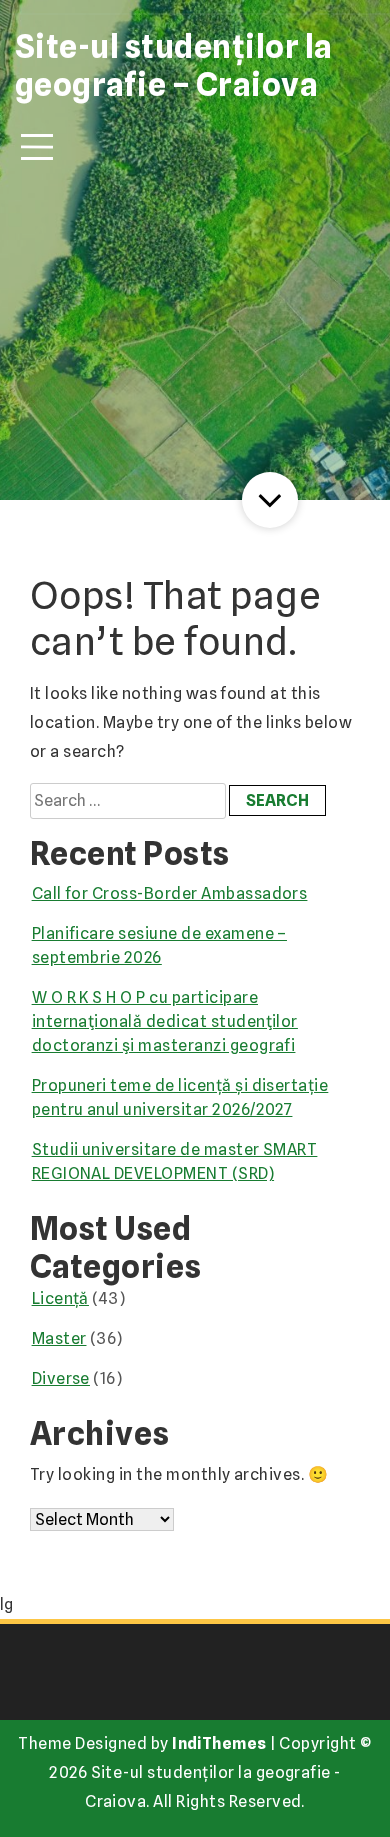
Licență (60, 1298)
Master (59, 1338)
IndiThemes (219, 1743)
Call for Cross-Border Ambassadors (170, 893)
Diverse (61, 1378)
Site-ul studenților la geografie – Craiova (174, 65)
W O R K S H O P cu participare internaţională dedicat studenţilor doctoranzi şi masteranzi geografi (165, 1021)
